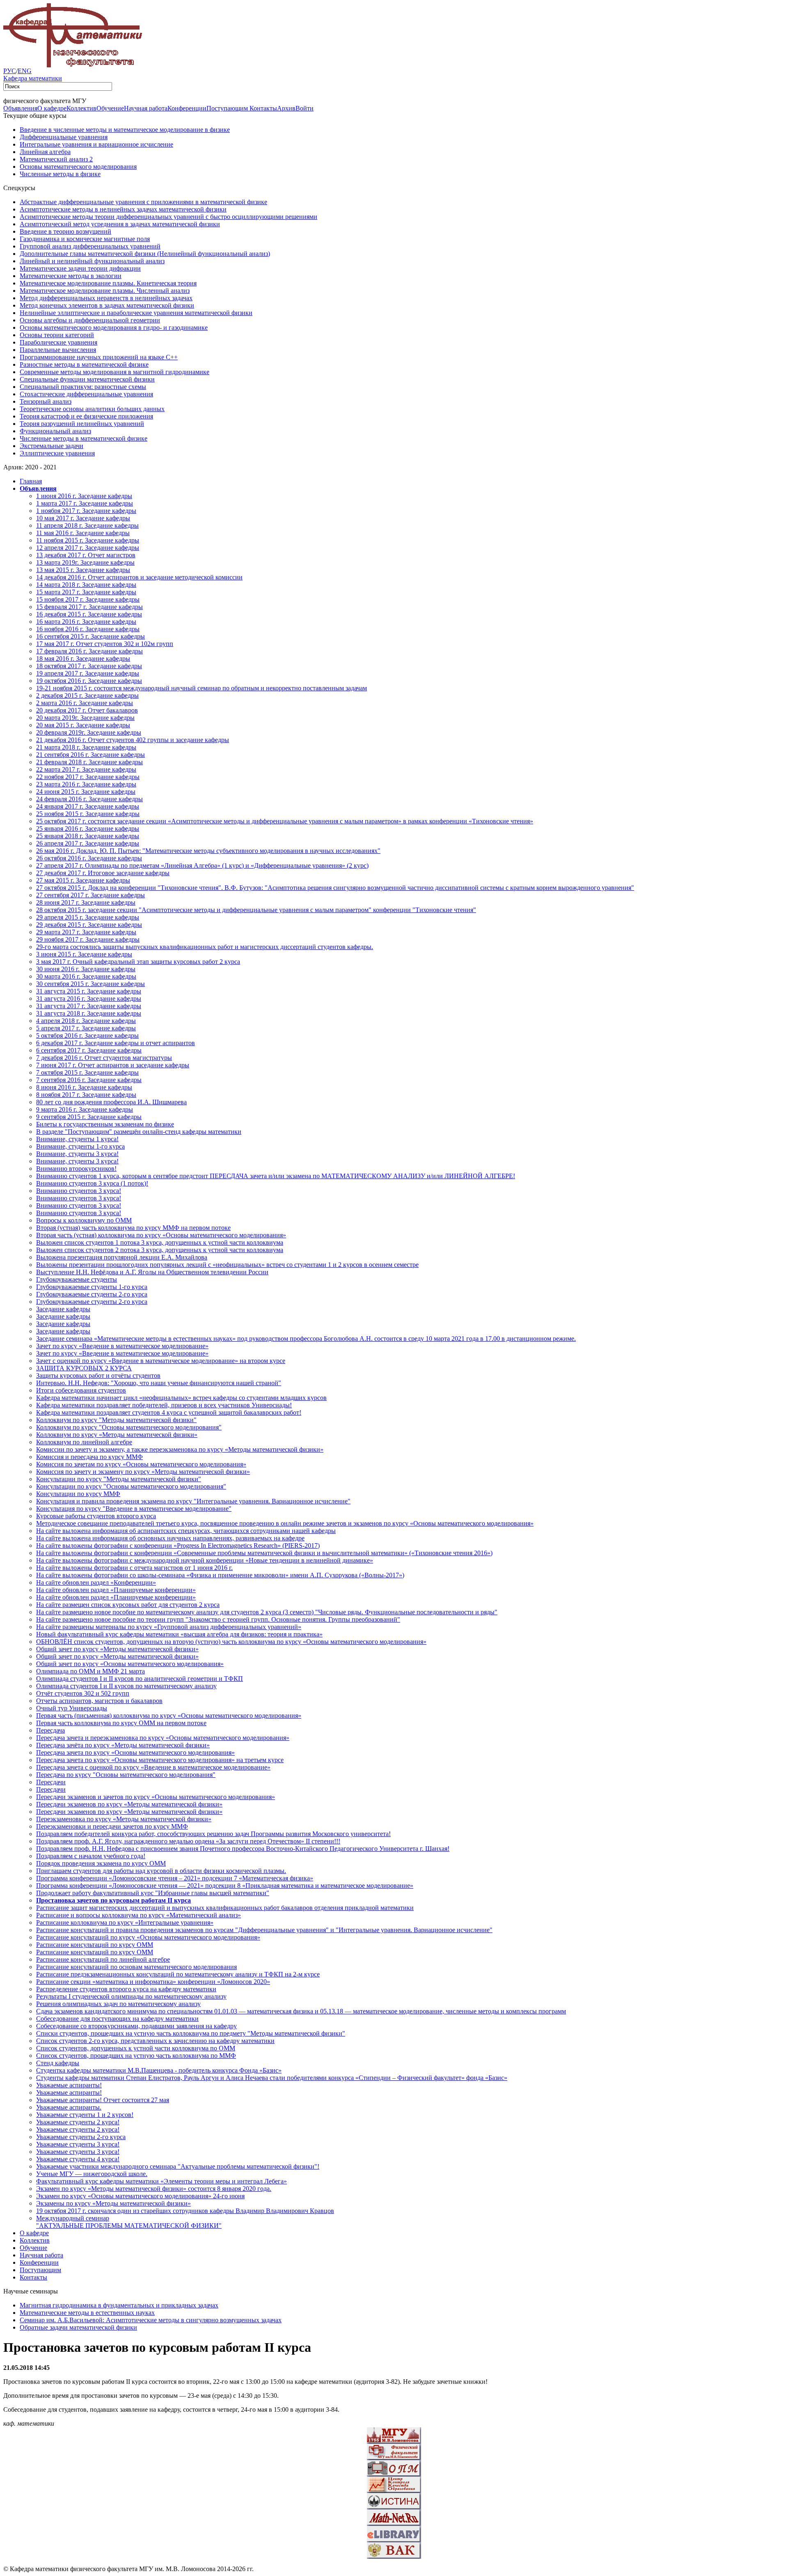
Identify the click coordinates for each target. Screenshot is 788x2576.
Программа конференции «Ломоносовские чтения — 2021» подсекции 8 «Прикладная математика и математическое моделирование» (225, 1885)
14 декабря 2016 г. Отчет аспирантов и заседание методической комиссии (139, 577)
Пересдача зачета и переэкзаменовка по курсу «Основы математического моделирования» (163, 1738)
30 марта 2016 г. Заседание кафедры (86, 976)
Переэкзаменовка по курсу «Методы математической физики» (124, 1819)
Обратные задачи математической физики (78, 2327)
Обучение (110, 108)
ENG (25, 71)
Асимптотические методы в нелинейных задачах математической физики (123, 209)
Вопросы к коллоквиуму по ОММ (84, 1220)
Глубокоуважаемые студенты (77, 1279)
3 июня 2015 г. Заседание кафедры (84, 954)
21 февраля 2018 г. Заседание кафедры (89, 762)
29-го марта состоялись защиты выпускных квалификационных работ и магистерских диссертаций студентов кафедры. (205, 947)
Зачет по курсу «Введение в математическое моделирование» (122, 1346)
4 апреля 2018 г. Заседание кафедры (86, 1021)
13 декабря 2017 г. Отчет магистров (86, 555)
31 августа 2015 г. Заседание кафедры (89, 991)
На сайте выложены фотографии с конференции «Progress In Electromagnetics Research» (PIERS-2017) (178, 1545)
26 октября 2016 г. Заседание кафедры (89, 858)
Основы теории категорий (57, 335)
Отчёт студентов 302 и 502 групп (83, 1693)
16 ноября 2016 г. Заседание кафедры (88, 629)
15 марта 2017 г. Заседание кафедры (86, 592)
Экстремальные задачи (52, 446)
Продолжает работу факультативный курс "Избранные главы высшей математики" (153, 1893)
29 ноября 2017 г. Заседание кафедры (88, 939)
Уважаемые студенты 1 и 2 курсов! (85, 2115)
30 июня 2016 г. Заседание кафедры (86, 969)
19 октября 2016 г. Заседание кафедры (89, 681)
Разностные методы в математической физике (84, 364)
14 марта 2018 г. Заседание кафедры (86, 585)
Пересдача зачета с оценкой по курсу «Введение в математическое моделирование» (153, 1767)
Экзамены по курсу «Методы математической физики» (113, 2203)
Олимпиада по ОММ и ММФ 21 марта (90, 1671)
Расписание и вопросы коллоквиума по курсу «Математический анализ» (139, 1915)
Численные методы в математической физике (84, 438)
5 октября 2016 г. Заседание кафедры (87, 1035)
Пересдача (50, 1730)
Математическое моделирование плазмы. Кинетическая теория (108, 283)
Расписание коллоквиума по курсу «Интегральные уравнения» (125, 1922)
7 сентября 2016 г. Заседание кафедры (89, 1080)
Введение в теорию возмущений (65, 231)
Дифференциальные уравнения (64, 137)
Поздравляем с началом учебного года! (91, 1856)
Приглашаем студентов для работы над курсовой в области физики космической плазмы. (161, 1871)
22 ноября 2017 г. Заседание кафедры (88, 777)
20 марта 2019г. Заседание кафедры (85, 718)
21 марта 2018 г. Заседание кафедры (86, 747)
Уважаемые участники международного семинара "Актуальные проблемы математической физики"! (178, 2166)
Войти (305, 108)
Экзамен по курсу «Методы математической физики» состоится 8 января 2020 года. (154, 2189)
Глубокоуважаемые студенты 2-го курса (92, 1294)
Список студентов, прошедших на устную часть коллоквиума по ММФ (136, 2056)
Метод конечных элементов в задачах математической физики (107, 305)
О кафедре (52, 108)
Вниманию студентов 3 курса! (79, 1191)
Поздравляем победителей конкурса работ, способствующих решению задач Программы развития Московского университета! (213, 1834)
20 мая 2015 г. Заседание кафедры (83, 725)
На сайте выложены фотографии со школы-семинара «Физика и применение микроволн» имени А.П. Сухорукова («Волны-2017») (220, 1575)
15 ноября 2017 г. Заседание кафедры (88, 599)
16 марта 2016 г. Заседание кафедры (86, 622)
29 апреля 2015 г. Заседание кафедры (88, 917)
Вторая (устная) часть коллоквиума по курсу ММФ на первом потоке (133, 1228)
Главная (31, 481)
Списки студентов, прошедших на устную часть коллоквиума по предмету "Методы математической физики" (191, 2033)
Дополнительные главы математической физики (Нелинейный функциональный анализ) (145, 254)
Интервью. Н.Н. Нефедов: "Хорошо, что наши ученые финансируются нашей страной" (159, 1383)
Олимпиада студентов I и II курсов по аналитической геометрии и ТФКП (140, 1679)
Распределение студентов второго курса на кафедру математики (126, 1989)
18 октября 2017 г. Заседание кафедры (89, 666)
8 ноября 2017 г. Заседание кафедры (86, 1095)
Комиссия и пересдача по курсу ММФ (89, 1457)
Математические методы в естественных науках (87, 2313)
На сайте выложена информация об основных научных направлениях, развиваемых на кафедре (170, 1538)
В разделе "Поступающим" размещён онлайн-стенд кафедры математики (139, 1132)
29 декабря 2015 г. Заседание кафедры (89, 925)
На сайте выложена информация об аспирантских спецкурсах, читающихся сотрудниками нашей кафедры (186, 1531)
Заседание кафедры (63, 1309)
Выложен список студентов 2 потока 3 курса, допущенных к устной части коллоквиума (160, 1250)
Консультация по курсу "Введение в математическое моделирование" (134, 1509)
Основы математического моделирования (78, 167)
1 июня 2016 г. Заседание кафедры (84, 496)
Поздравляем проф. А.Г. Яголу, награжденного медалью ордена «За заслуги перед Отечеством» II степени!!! (188, 1841)
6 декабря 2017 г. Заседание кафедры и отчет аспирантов (116, 1043)
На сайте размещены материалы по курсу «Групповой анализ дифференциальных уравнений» (169, 1627)
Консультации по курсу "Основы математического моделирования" (131, 1486)
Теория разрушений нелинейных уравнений (82, 424)
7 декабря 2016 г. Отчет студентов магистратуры (104, 1058)
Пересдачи (51, 1782)
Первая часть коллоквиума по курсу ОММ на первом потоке (121, 1723)
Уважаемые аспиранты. (69, 2107)
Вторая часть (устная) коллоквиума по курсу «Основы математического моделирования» (161, 1235)
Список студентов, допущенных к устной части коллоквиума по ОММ (136, 2048)
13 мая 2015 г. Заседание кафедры (83, 570)
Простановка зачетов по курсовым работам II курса (113, 1900)
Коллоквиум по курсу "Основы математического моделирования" (129, 1427)
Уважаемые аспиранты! (69, 2085)
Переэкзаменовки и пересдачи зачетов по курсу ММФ (112, 1826)
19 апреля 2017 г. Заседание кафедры (88, 673)
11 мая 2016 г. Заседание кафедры (83, 533)
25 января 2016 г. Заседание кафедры (88, 828)
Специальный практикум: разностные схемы (83, 387)
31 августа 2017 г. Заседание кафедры (89, 1006)
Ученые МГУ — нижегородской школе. (92, 2174)
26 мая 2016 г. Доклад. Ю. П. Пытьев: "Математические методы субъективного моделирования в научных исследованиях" (208, 851)
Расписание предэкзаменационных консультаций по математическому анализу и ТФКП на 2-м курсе (178, 1974)
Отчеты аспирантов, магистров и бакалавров (99, 1701)
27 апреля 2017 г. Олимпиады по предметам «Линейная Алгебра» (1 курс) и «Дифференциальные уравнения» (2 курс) (202, 865)
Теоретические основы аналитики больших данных (92, 409)
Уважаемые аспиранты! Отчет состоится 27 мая (103, 2100)
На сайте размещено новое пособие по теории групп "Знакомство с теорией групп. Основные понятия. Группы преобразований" (218, 1619)
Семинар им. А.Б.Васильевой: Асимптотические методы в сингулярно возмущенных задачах (151, 2320)
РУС (10, 71)
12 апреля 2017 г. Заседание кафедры (88, 548)
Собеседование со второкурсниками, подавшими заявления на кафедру (136, 2026)
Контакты (263, 108)
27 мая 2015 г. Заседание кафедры (83, 880)
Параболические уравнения (58, 342)
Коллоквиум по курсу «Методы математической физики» (117, 1435)
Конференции (187, 108)
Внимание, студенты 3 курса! (77, 1154)
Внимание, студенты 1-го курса (80, 1146)
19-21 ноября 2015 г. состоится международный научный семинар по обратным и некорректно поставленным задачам (202, 688)
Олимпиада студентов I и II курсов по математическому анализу (126, 1686)
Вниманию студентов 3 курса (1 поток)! (92, 1183)
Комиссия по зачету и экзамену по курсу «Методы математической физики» (143, 1472)
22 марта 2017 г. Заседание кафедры (86, 769)
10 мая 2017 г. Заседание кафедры (83, 518)
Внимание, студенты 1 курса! (77, 1139)
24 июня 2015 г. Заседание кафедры (86, 792)
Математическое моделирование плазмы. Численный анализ (105, 291)
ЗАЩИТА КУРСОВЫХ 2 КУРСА (84, 1368)
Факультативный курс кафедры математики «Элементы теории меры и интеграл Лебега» (161, 2181)
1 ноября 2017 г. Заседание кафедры (86, 511)
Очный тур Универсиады (72, 1708)
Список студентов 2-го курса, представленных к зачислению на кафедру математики (155, 2041)
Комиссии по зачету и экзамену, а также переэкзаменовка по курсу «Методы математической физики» (180, 1449)
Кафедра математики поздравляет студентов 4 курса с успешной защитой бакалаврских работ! (169, 1412)
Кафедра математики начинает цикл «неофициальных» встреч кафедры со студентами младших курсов (181, 1398)
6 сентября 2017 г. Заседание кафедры (89, 1050)
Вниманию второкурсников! (76, 1169)
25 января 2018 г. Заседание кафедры (88, 836)
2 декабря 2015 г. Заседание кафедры (87, 695)
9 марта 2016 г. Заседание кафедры (85, 1109)
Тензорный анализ (46, 401)
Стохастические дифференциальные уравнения (86, 394)
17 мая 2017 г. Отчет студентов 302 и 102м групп (105, 644)
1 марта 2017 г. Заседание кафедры (85, 503)
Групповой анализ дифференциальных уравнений (90, 246)
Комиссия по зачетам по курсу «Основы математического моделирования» (141, 1464)
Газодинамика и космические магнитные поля (85, 239)
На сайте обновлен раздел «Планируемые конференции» (116, 1590)
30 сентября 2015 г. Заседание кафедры (90, 984)
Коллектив (81, 108)
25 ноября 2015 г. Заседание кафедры (88, 814)
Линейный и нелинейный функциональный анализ (92, 261)
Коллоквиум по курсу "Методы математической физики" (116, 1420)
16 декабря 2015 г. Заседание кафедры (89, 614)
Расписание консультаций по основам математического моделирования (136, 1967)
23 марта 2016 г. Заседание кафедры (86, 784)
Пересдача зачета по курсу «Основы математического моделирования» (135, 1752)
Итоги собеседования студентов (81, 1390)
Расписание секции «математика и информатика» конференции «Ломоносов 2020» (153, 1982)
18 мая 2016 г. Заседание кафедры (83, 658)
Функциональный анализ (55, 431)
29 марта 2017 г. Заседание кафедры (86, 932)
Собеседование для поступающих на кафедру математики (117, 2019)
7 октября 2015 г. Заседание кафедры (87, 1072)
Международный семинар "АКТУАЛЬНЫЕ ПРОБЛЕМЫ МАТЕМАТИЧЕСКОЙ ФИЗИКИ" (129, 2222)
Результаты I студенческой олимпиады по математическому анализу (131, 1996)
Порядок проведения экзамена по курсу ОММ (101, 1863)
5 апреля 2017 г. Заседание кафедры (86, 1028)
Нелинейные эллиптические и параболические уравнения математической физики (136, 313)
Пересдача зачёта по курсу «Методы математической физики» (123, 1745)
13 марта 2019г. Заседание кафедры (85, 562)
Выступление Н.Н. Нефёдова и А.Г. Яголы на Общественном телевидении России (152, 1272)
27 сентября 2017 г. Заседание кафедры (90, 895)
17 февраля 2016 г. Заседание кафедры (89, 651)
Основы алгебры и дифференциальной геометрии (90, 320)
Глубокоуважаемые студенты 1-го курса (92, 1287)
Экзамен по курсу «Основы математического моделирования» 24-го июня (140, 2196)
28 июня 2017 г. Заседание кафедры (86, 902)
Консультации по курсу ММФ (78, 1494)
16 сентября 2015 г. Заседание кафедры (90, 636)
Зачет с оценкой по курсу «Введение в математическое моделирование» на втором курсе (161, 1361)
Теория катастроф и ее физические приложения (86, 416)
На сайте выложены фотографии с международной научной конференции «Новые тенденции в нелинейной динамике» (205, 1560)
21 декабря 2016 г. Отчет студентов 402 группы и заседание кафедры (133, 740)
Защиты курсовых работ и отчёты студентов (98, 1375)
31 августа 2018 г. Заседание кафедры (89, 1013)
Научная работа (146, 108)
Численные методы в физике (60, 174)
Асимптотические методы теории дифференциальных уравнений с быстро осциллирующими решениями (168, 217)
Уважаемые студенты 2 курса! (78, 2122)
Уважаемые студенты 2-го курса (81, 2137)
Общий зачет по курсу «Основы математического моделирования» (130, 1664)
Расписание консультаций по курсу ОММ (95, 1945)
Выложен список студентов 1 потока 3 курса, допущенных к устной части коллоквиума (160, 1242)
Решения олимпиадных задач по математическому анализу (118, 2004)
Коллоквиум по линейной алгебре (84, 1442)
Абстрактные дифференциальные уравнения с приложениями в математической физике (143, 202)
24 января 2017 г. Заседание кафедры (88, 806)
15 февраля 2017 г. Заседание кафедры (89, 607)
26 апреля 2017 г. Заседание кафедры (88, 843)
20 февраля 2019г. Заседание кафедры (89, 732)
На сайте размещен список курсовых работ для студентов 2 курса (128, 1605)
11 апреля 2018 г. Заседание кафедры (87, 525)
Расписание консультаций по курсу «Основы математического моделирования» (148, 1937)
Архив (286, 108)
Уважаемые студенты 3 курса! (78, 2144)
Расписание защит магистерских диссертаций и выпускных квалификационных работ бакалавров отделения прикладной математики (225, 1908)
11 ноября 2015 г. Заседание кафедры (88, 540)
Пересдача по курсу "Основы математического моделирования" (126, 1775)
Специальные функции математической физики (87, 379)
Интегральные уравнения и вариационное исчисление (96, 144)
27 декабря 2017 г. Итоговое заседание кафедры (103, 873)
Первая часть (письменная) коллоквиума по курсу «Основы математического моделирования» (169, 1715)
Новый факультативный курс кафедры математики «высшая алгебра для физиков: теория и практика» (179, 1634)
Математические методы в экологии (71, 276)
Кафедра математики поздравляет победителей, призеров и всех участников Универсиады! (164, 1405)
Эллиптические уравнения (57, 453)
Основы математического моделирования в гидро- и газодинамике (114, 327)
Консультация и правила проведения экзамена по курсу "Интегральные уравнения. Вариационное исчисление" (193, 1501)
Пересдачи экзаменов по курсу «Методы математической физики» (129, 1804)
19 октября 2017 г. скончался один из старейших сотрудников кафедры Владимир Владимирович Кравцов (185, 2211)
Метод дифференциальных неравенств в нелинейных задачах (106, 298)
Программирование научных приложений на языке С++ (99, 357)
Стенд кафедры (58, 2063)
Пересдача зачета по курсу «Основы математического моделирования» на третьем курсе (160, 1760)
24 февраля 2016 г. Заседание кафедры (89, 799)
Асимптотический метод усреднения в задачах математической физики (120, 224)
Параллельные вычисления (58, 350)
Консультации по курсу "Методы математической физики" (119, 1479)
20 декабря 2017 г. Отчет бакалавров (87, 710)
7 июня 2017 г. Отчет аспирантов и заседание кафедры (113, 1065)
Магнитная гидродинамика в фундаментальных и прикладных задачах (119, 2305)
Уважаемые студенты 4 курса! (78, 2159)
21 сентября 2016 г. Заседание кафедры (90, 755)
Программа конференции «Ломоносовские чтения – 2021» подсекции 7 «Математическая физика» (175, 1878)
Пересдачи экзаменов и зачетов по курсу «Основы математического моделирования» (156, 1797)
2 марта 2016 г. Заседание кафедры (85, 703)
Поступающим (228, 108)
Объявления (20, 108)
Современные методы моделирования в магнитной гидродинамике (115, 372)
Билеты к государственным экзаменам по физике (105, 1124)
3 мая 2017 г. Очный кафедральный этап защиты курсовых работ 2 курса (138, 962)
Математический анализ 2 (56, 159)
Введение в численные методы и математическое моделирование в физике (125, 130)
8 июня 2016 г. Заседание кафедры (84, 1087)
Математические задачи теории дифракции (80, 268)
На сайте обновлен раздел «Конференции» (96, 1582)
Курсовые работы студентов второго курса (96, 1516)
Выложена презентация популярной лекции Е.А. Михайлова (122, 1257)
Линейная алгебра (45, 152)
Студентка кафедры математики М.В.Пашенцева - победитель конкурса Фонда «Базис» (159, 2070)
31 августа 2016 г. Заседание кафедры (89, 998)
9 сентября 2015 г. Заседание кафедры (89, 1117)
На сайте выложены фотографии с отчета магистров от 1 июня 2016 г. (134, 1568)
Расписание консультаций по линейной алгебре (103, 1959)
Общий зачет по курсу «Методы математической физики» (117, 1649)
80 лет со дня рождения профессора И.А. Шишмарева (111, 1102)
